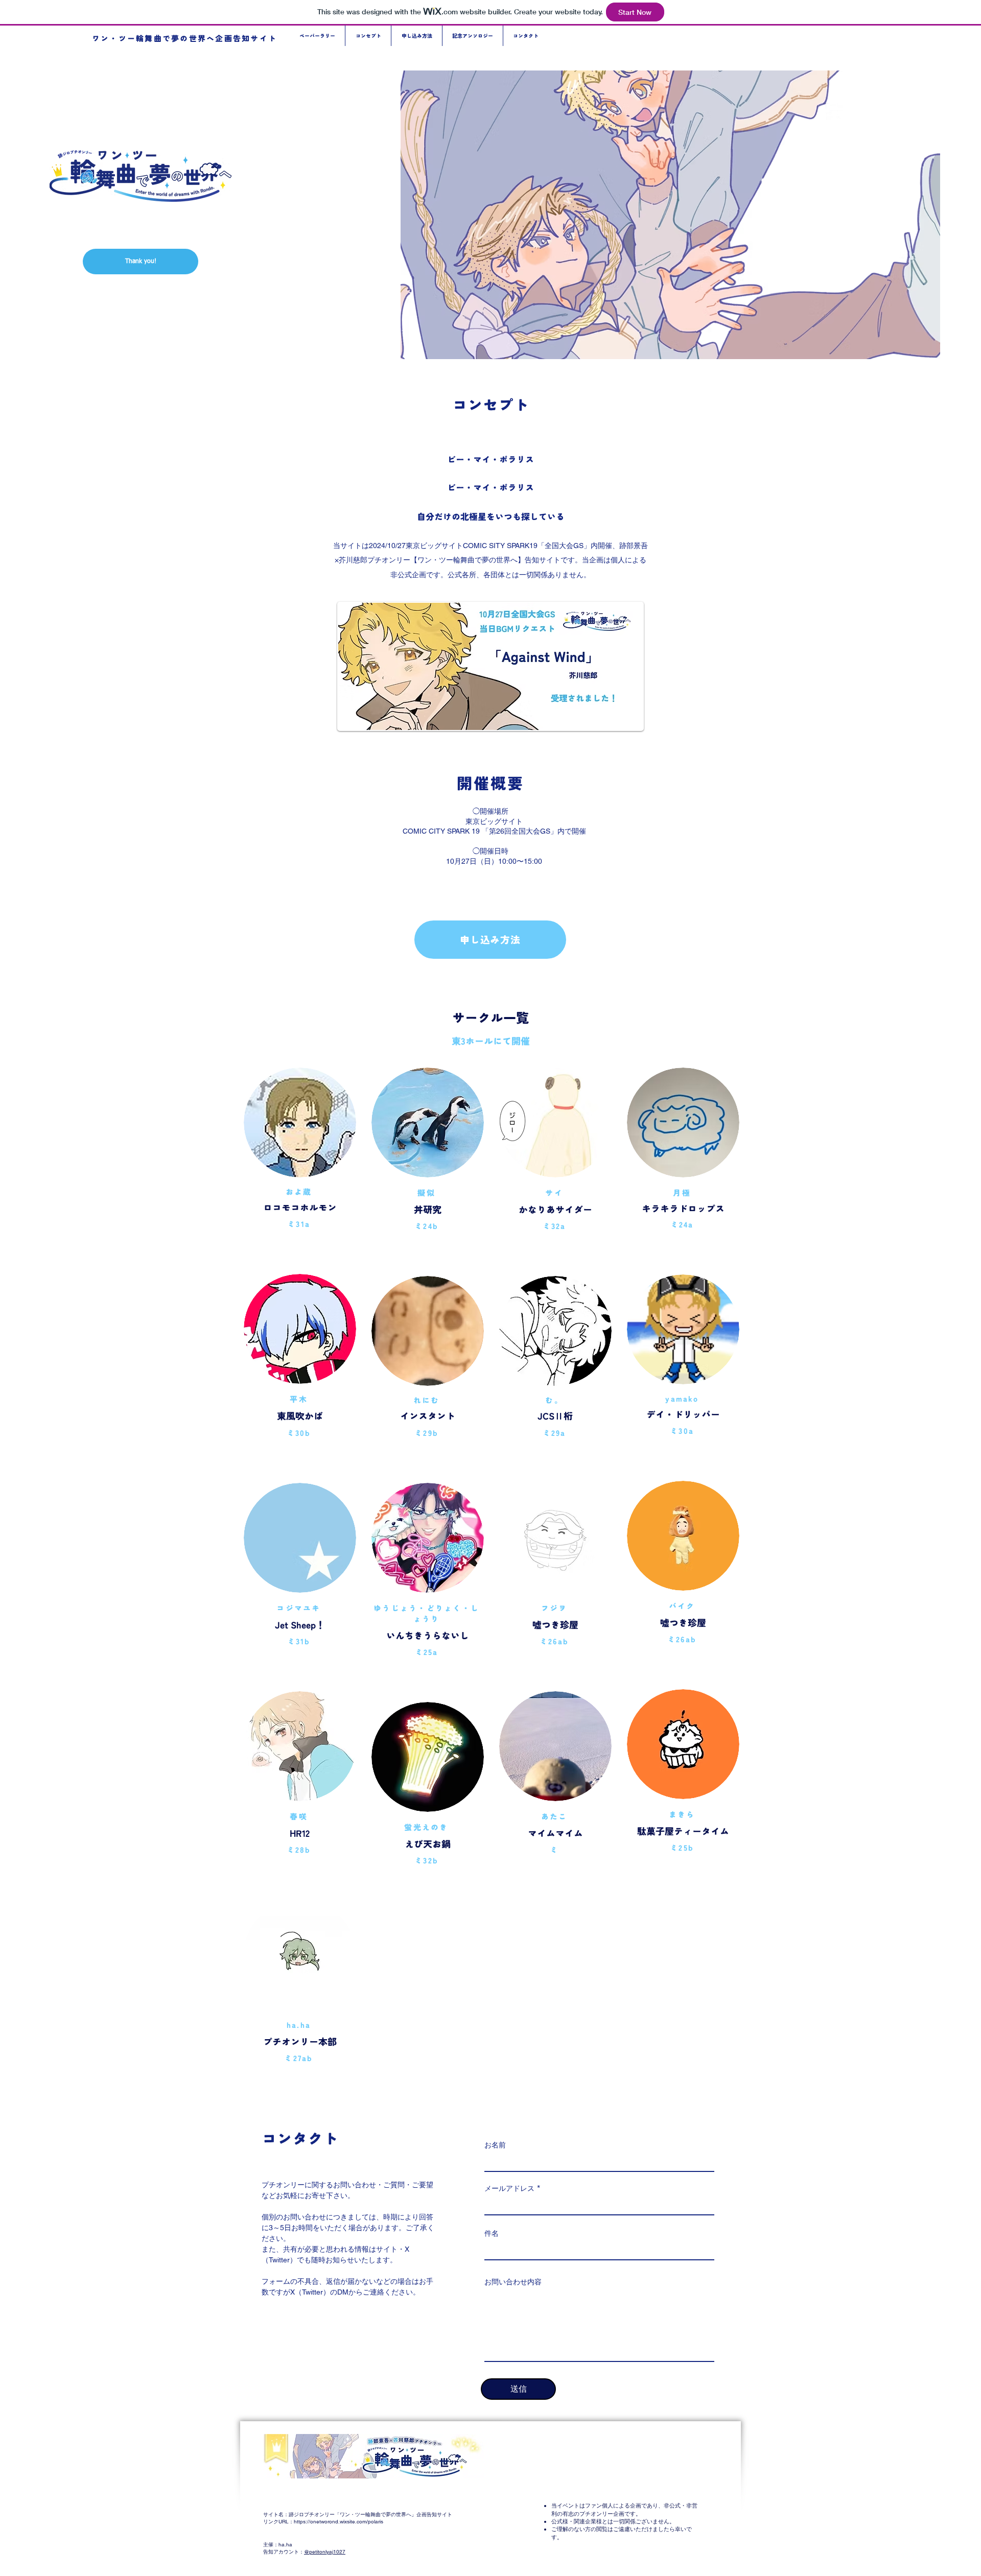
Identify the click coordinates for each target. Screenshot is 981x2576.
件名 (492, 2233)
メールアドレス (509, 2188)
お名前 (495, 2145)
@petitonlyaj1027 (325, 2552)
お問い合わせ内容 (513, 2282)
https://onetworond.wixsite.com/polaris (338, 2522)
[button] (141, 262)
